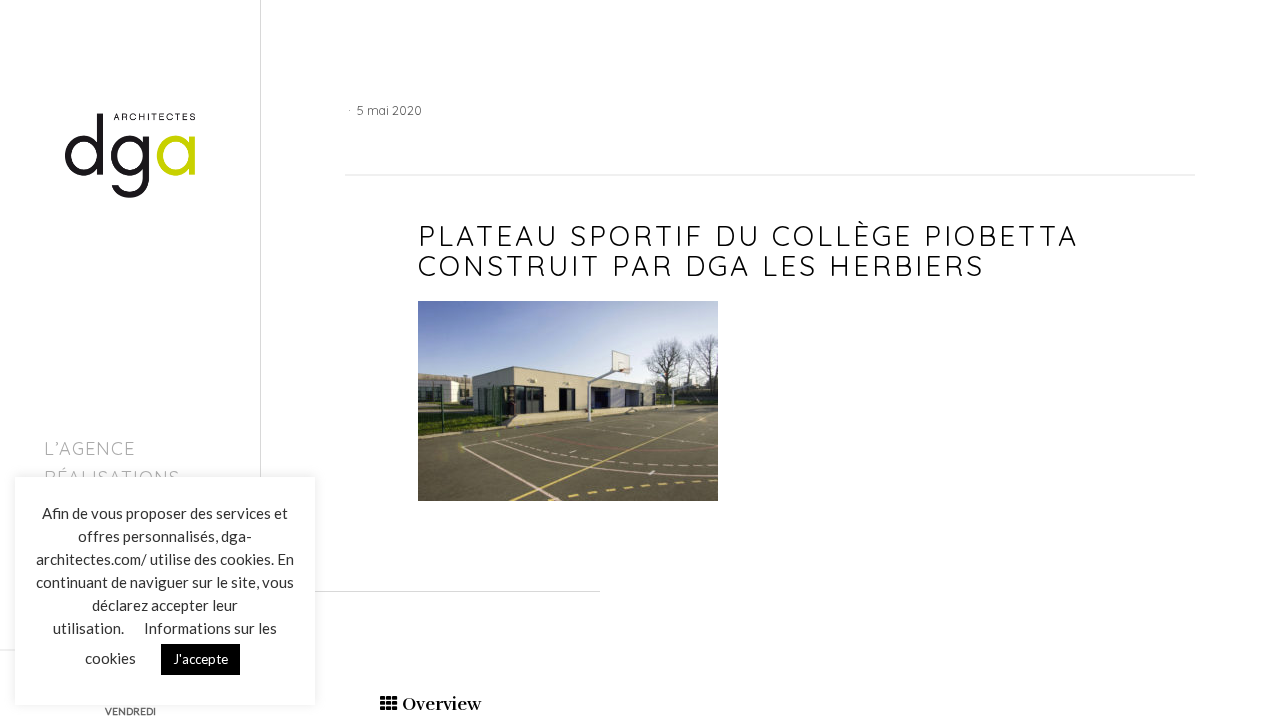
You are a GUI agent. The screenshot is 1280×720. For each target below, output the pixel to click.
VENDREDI (130, 711)
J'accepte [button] (200, 659)
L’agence (89, 448)
